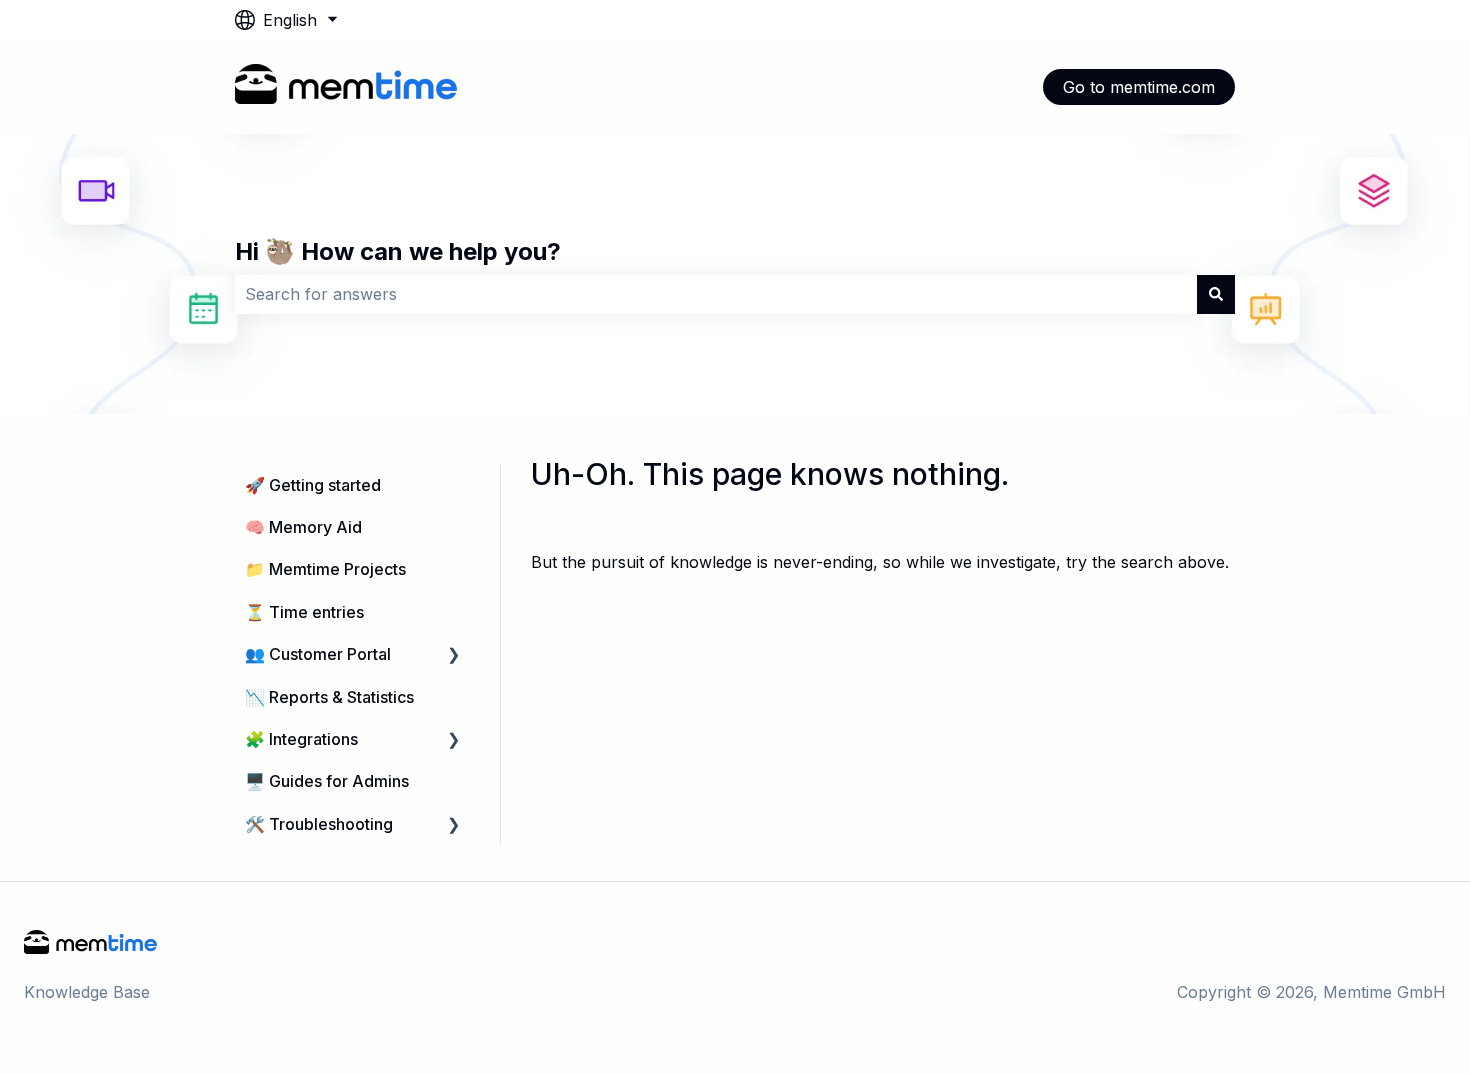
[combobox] (716, 294)
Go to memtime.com (1139, 87)
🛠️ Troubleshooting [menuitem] (319, 824)
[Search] (1216, 294)
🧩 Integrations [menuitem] (301, 739)
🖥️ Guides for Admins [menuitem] (327, 781)
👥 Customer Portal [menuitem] (318, 654)
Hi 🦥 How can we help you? (398, 251)
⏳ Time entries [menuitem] (304, 612)
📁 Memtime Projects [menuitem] (325, 569)
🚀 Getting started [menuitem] (313, 485)
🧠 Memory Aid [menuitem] (303, 527)
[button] (454, 655)
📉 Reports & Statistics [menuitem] (329, 697)
